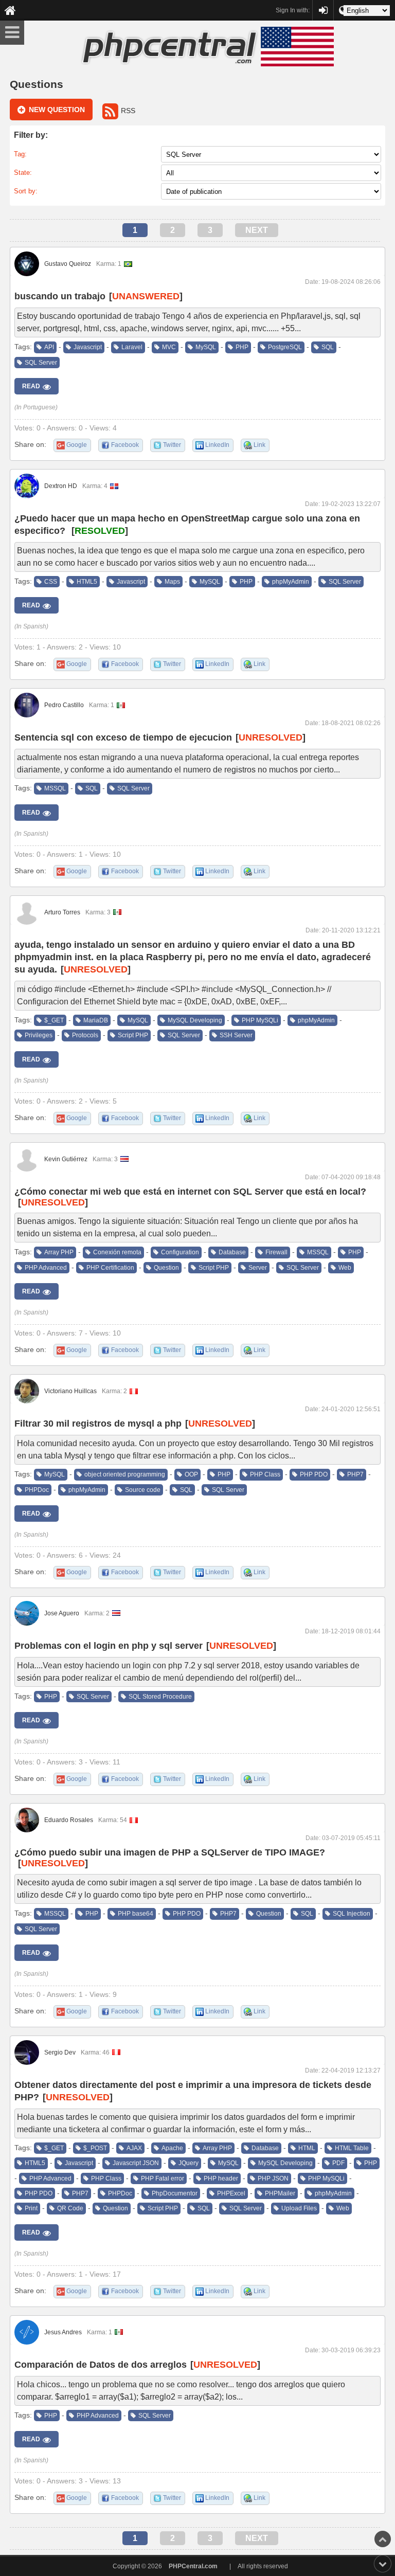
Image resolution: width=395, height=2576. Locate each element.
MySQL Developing (195, 1020)
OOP (191, 1474)
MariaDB (96, 1020)
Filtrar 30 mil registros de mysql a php (98, 1424)
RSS (128, 111)
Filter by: (31, 135)
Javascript (88, 347)
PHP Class (265, 1474)
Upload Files (299, 2208)
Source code (143, 1490)
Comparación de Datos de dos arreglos (101, 2365)
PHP (242, 347)
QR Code (70, 2208)
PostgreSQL (285, 347)
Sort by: (26, 191)
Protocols (85, 1035)
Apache (172, 2148)
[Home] (10, 10)
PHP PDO (314, 1474)
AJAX (134, 2148)
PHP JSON (273, 2178)
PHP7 (355, 1474)
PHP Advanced (46, 1268)
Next (257, 230)
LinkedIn (217, 445)
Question (166, 1268)
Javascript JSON (136, 2163)
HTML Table (352, 2148)
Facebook (125, 445)
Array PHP (59, 1252)
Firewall (276, 1252)
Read (31, 386)
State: (23, 173)
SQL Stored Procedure (160, 1697)
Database (232, 1252)
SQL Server (41, 363)
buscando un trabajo (60, 296)
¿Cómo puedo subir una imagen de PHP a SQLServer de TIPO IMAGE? (170, 1852)
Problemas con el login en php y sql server (109, 1646)
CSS (51, 582)
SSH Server (236, 1035)
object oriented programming (125, 1474)
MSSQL (55, 788)
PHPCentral (323, 6)
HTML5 (87, 582)
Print (31, 2208)
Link (259, 445)
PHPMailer (280, 2193)
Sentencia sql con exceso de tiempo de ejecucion (123, 737)
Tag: (20, 154)
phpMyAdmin (291, 582)
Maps (172, 582)
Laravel (132, 347)
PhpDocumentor (175, 2193)
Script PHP (133, 1035)
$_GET (54, 1020)
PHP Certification (110, 1268)
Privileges (39, 1035)
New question (57, 110)
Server (258, 1268)
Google (77, 445)
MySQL (206, 347)
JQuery (188, 2163)
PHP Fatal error (163, 2178)
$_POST (95, 2148)
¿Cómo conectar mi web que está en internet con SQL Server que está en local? (190, 1192)
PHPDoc (37, 1490)
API (49, 347)
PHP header (221, 2178)
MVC (169, 347)
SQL (328, 347)
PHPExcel (231, 2193)
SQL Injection (352, 1914)
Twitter (172, 445)
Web (345, 1268)
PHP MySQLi (260, 1020)
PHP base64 (136, 1914)
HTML (307, 2148)
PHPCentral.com (193, 2566)
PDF (338, 2163)
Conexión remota (117, 1252)
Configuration (180, 1252)
